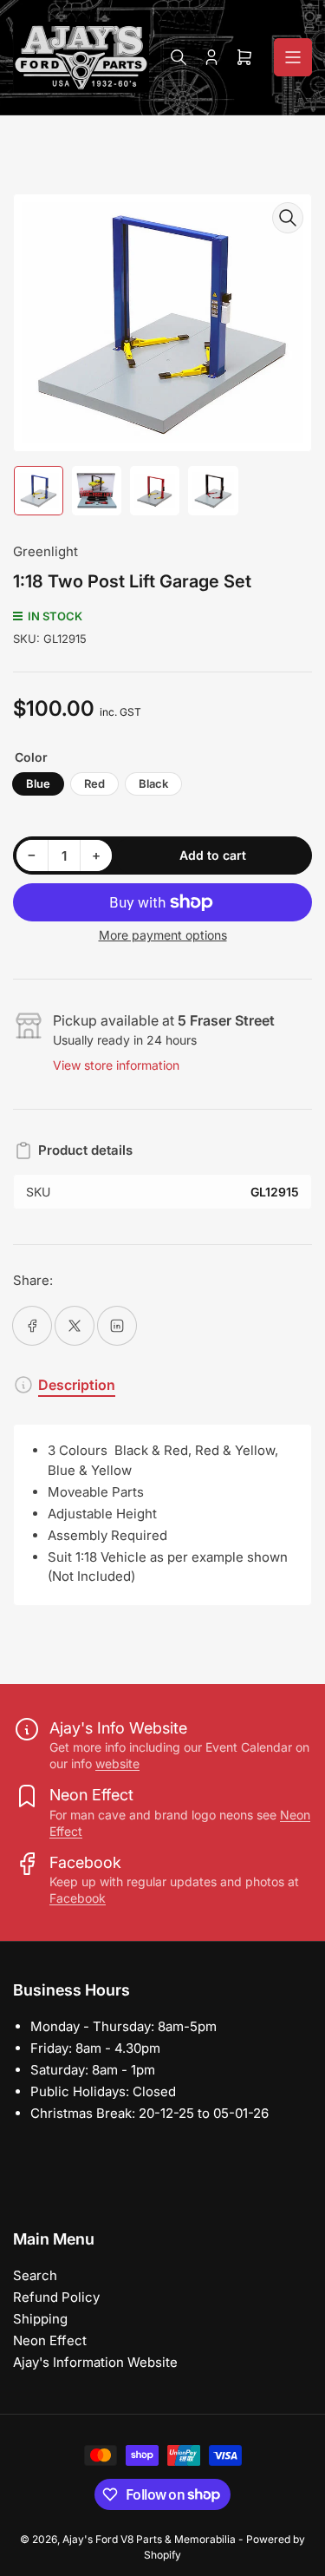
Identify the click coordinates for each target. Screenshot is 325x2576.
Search (35, 2275)
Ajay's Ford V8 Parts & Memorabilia (149, 2539)
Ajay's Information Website (95, 2362)
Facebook (78, 1898)
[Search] (179, 57)
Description (77, 1385)
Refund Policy (56, 2297)
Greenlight (45, 551)
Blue (38, 783)
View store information (116, 1065)
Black (153, 783)
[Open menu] (293, 57)
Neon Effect (50, 2340)
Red (94, 783)
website (117, 1763)
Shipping (40, 2319)
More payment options (163, 935)
